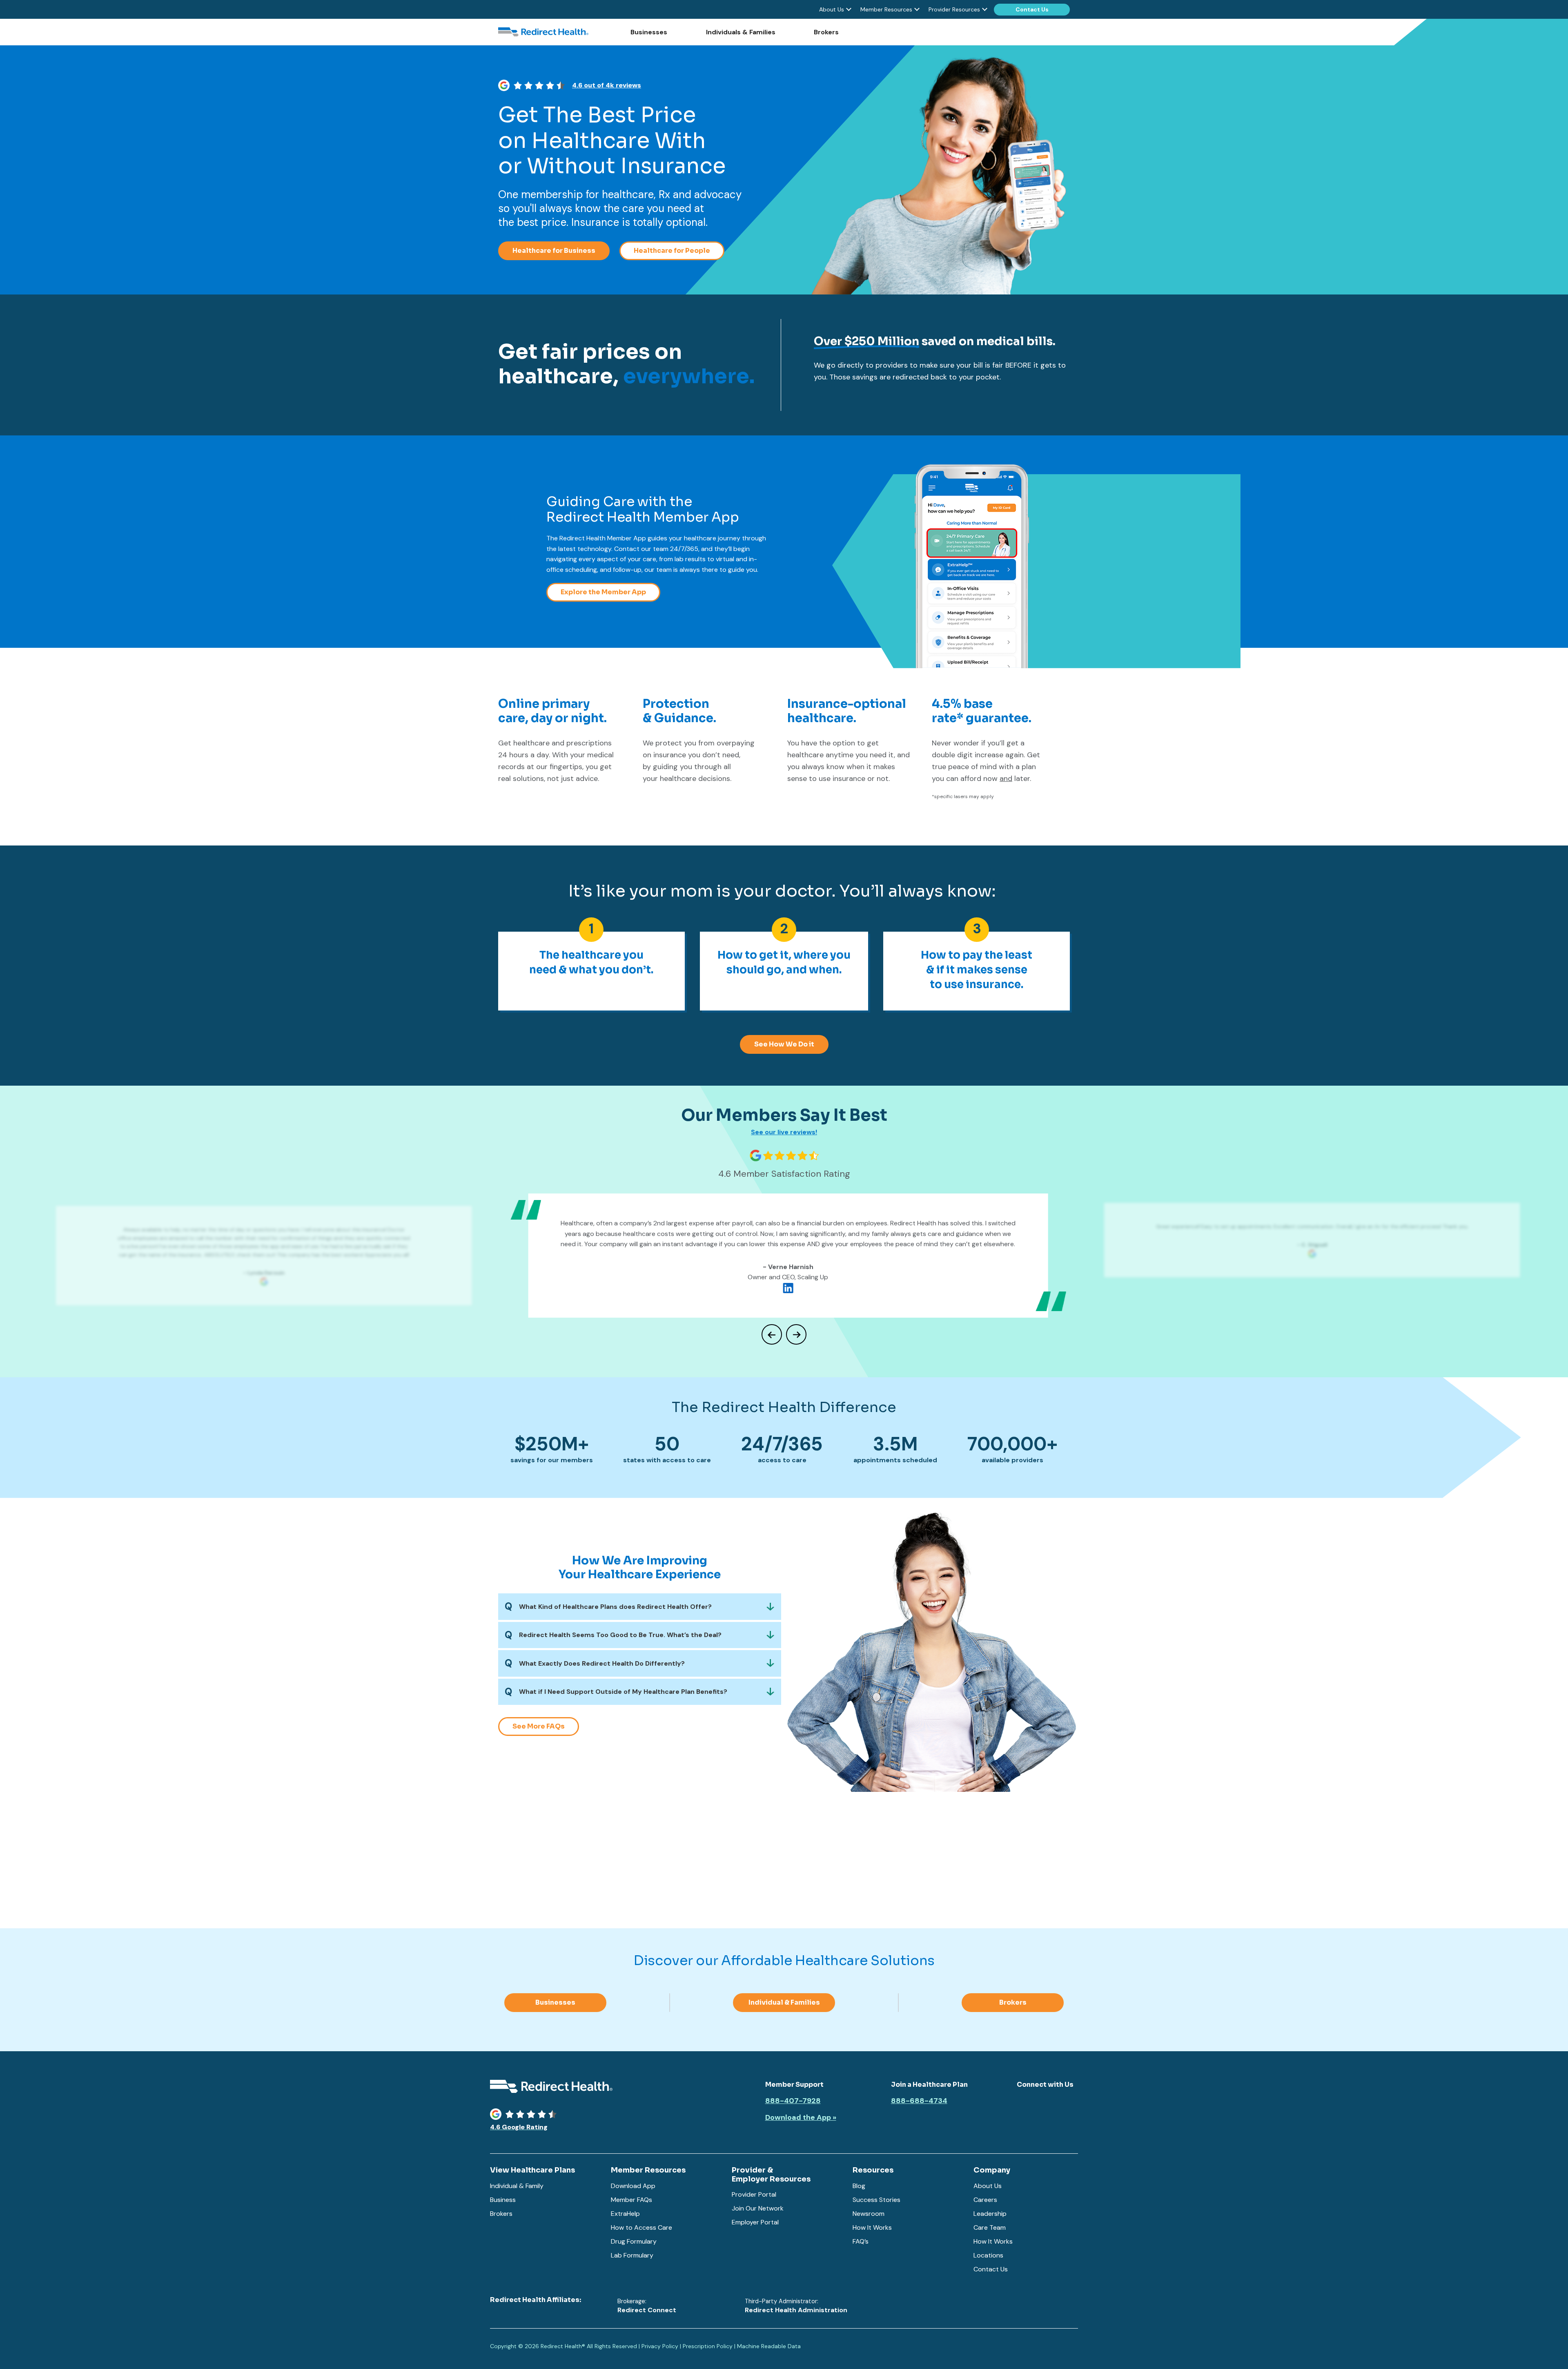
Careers (985, 2200)
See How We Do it (784, 1044)
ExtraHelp (625, 2214)
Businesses (649, 32)
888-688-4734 (919, 2101)
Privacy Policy (660, 2346)
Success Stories (876, 2200)
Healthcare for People (672, 251)
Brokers (826, 32)
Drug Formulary (634, 2241)
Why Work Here (741, 1887)
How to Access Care (641, 2227)
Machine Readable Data (769, 2346)
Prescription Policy (708, 2346)
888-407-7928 (793, 2101)
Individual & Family (517, 2186)
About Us (832, 9)
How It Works (872, 2227)
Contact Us (1032, 9)
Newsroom (869, 2214)
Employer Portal (755, 2222)
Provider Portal (754, 2194)
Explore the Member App (603, 592)
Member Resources (886, 9)
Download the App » (801, 2118)
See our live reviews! (784, 1132)
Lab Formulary (632, 2255)
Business (503, 2200)
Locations (988, 2255)
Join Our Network (758, 2208)
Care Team (990, 2227)
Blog (859, 2186)
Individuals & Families (741, 32)
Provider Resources (954, 9)
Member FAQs (631, 2200)
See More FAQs (539, 1726)
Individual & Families (784, 2002)
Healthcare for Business (554, 251)
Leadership (990, 2214)
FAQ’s (861, 2241)
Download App (633, 2186)
